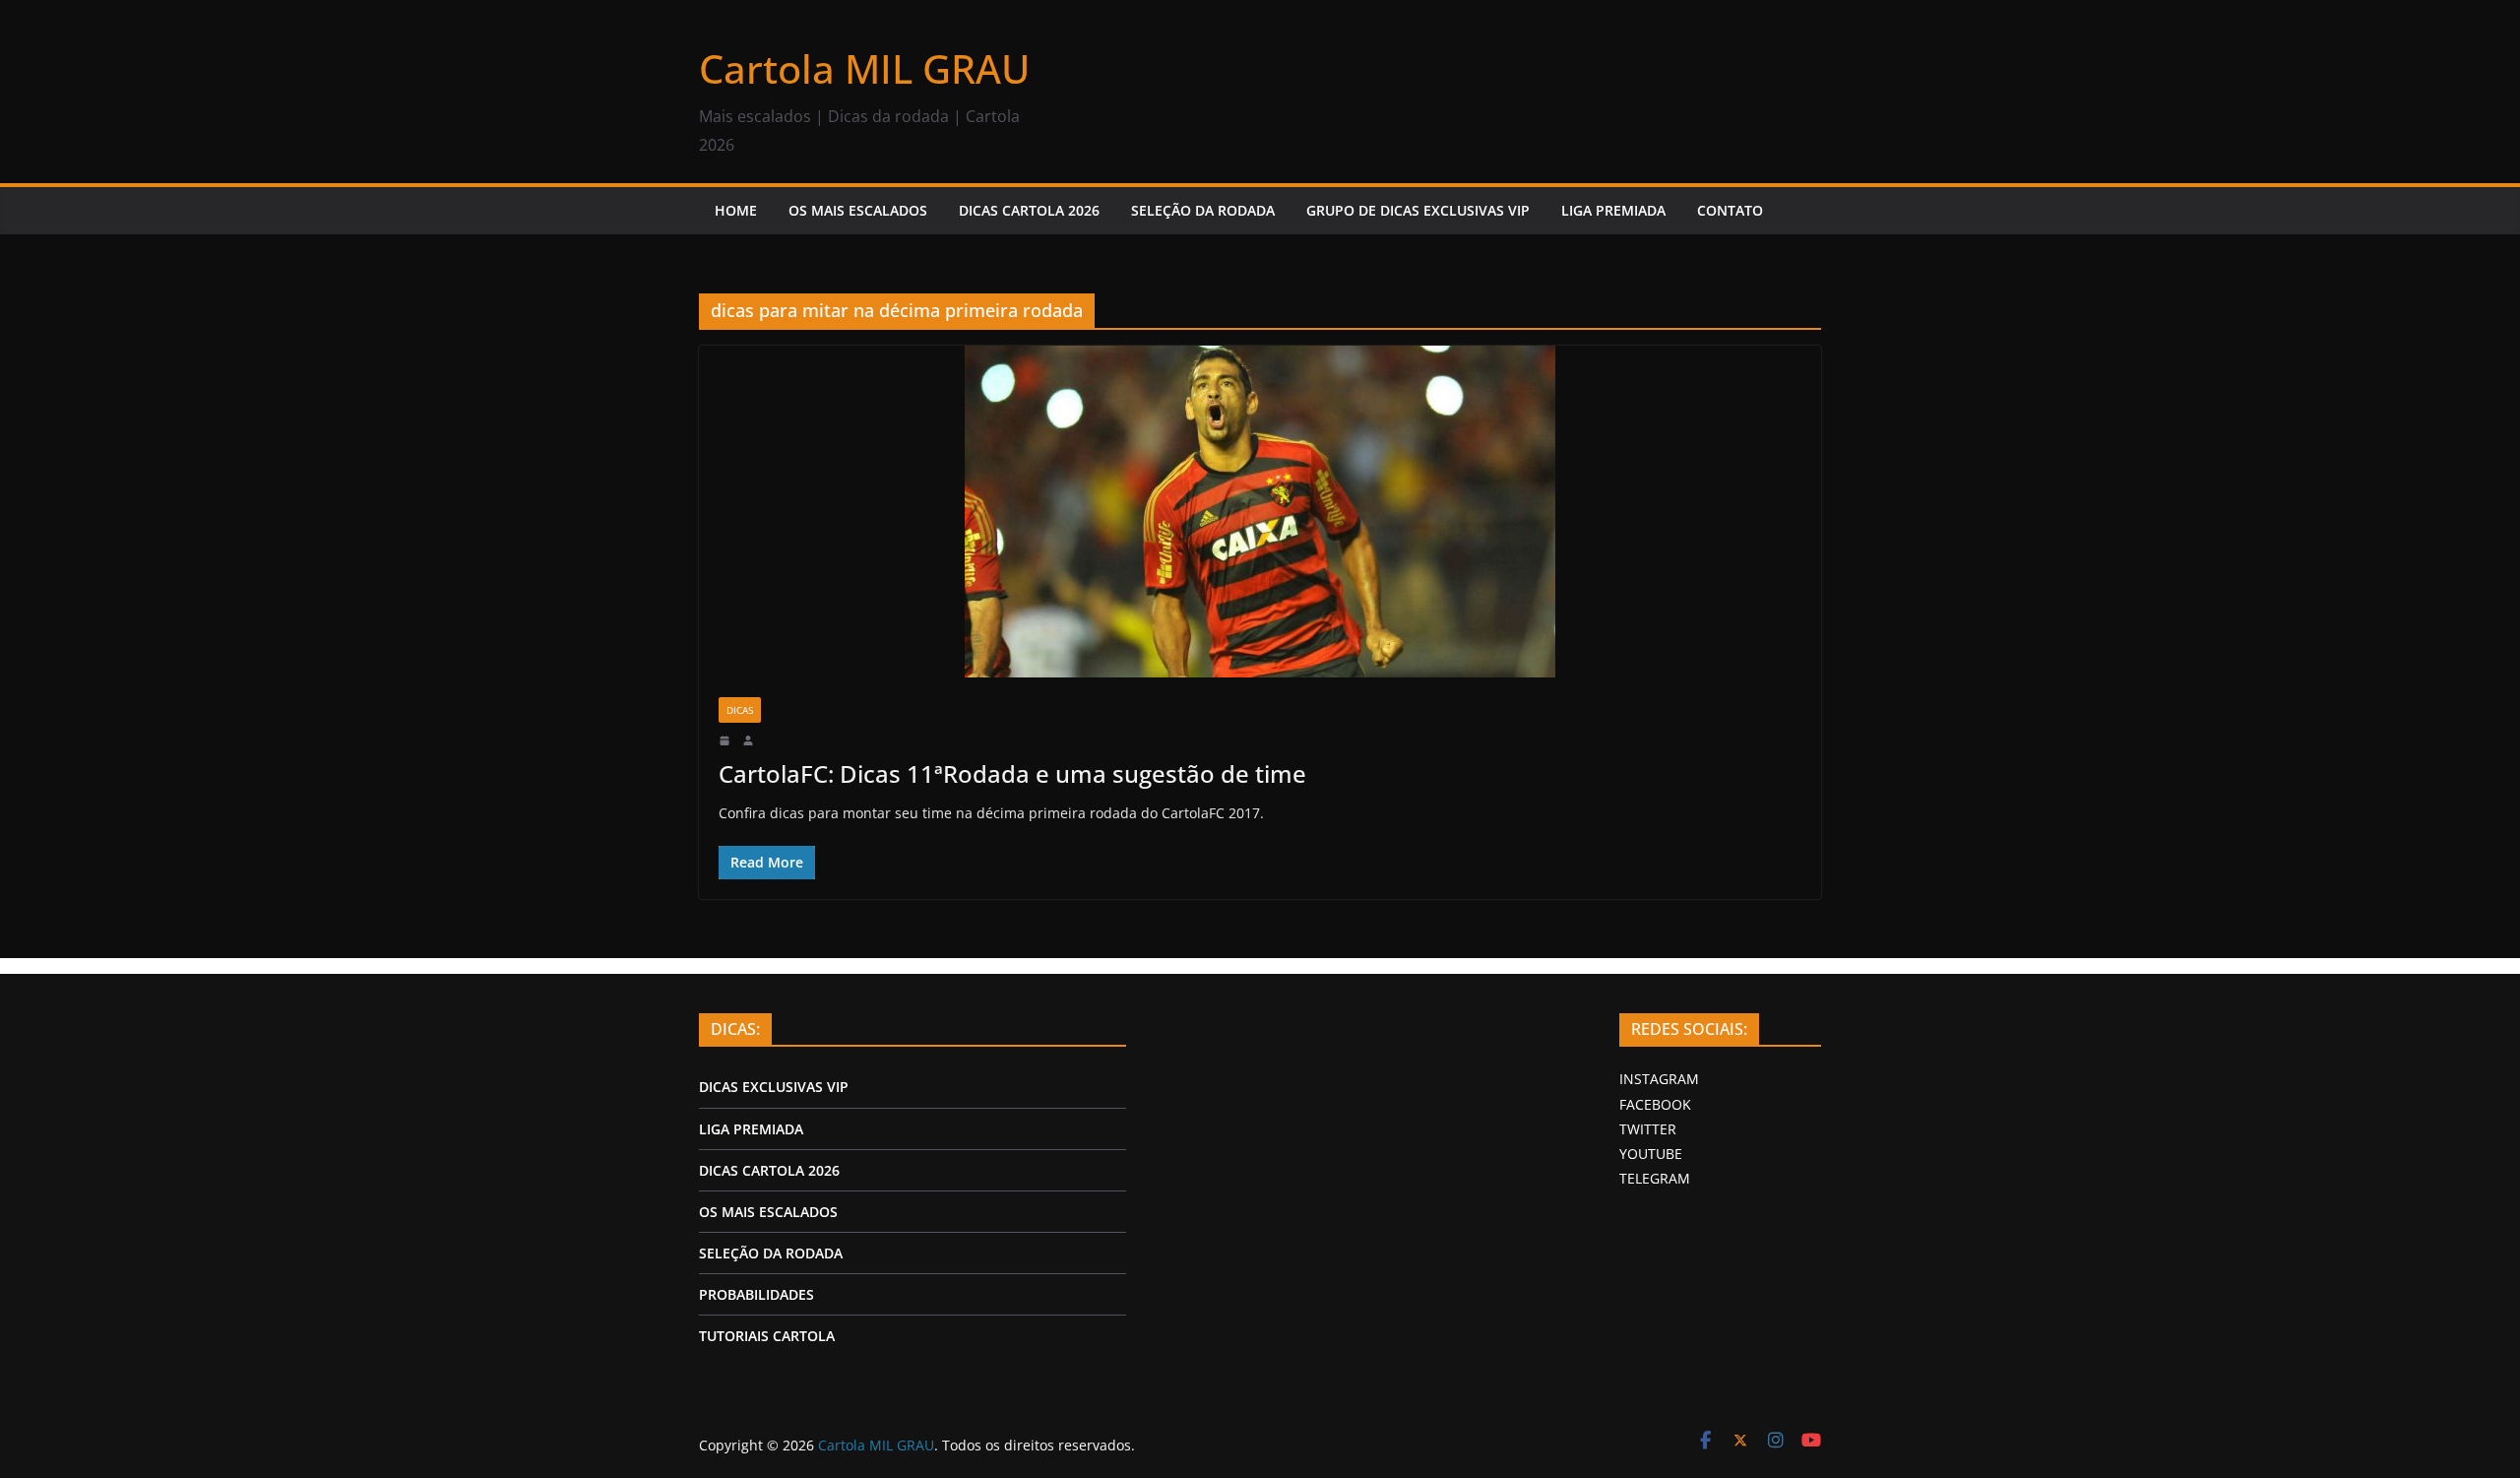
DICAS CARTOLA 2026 (1029, 210)
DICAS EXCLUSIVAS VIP (774, 1087)
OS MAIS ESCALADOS (858, 210)
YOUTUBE (1651, 1154)
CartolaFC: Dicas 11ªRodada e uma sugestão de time (1012, 773)
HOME (736, 210)
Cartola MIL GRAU (864, 68)
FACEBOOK (1655, 1104)
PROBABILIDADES (756, 1294)
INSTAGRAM (1659, 1079)
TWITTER (1648, 1129)
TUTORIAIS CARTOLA (767, 1336)
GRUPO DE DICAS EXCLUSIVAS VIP (1418, 210)
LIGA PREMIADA (1613, 210)
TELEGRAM (1655, 1178)
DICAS (740, 710)
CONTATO (1730, 210)
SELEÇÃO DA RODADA (1203, 210)
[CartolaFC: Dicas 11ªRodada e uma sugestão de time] (1260, 512)
